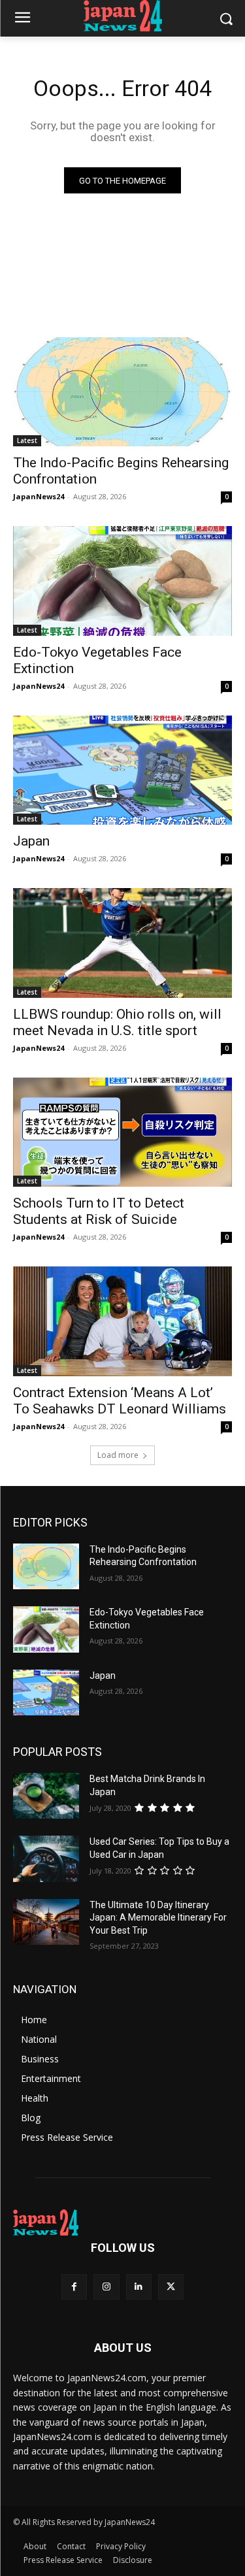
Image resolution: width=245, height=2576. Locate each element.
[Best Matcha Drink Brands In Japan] (46, 1796)
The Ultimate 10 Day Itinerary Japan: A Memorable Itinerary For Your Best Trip (158, 1918)
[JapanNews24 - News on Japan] (122, 2222)
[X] (171, 2287)
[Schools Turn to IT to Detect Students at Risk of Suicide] (122, 1132)
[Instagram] (106, 2287)
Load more (118, 1455)
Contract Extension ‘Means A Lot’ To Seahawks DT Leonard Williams (120, 1401)
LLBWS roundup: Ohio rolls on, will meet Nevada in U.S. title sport (117, 1022)
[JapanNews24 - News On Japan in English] (122, 16)
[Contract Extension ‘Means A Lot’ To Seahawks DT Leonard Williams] (122, 1321)
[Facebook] (74, 2287)
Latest (27, 440)
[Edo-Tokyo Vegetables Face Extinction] (122, 581)
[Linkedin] (139, 2287)
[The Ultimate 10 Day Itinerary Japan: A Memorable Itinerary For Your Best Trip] (46, 1922)
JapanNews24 (39, 496)
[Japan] (122, 770)
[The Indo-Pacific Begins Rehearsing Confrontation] (122, 392)
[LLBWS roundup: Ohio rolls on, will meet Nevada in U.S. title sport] (122, 943)
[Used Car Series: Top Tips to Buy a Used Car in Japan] (46, 1858)
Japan (31, 841)
